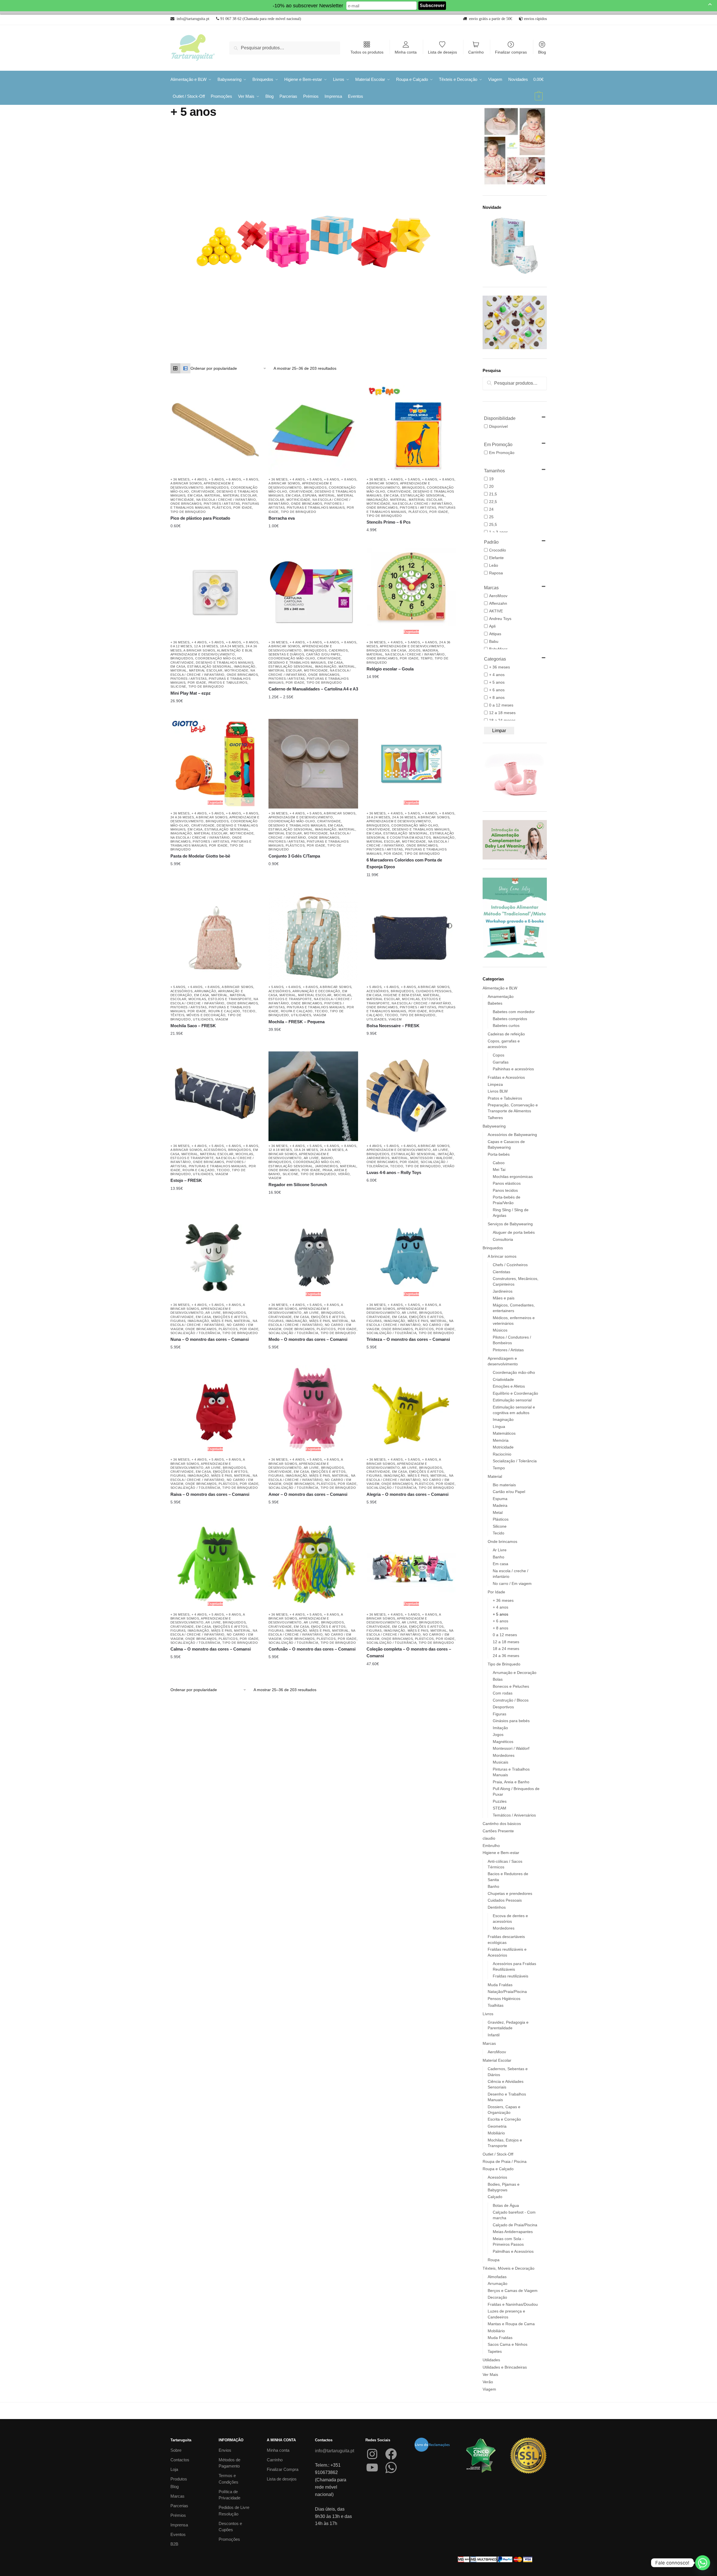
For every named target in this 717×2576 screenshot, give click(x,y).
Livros (488, 2014)
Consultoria (503, 1239)
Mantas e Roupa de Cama (511, 2324)
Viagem (222, 1019)
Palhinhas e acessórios (513, 1069)
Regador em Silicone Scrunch (298, 1185)
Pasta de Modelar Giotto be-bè (200, 856)
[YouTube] (372, 2468)
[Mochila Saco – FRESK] (215, 937)
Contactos (180, 2460)
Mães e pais (222, 1321)
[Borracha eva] (313, 430)
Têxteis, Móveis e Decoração (198, 1015)
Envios (225, 2450)
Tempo (427, 658)
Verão (344, 1174)
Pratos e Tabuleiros (228, 683)
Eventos (178, 2534)
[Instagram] (372, 2454)
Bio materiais (504, 1485)
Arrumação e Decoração (316, 991)
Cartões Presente (498, 1831)
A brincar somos (186, 483)
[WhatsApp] (391, 2468)
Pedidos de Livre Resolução (234, 2511)
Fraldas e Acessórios (506, 1077)
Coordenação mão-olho (219, 658)
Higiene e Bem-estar (402, 995)
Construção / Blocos (511, 1700)
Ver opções (309, 526)
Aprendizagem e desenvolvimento (203, 654)
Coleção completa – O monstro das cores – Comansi (409, 1652)
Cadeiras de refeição (506, 1034)
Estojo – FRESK (186, 1180)
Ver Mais (490, 2375)
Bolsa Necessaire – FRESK (393, 1026)
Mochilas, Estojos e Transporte (220, 999)
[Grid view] (176, 368)
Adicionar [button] (211, 526)
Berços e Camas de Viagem (513, 2291)
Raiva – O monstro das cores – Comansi (210, 1494)
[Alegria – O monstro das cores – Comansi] (411, 1410)
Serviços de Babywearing (510, 1224)
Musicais (500, 1762)
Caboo (499, 1163)
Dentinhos (497, 1907)
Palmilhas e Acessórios (513, 2251)
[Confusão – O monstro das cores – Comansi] (313, 1565)
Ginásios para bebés (511, 1721)
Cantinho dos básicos (502, 1824)
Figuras (178, 1321)
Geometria (497, 2126)
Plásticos (222, 508)
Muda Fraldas (500, 1985)
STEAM (500, 1808)
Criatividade (203, 491)
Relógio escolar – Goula (390, 669)
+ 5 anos (216, 479)
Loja (174, 2469)
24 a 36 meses (182, 817)
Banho (327, 1158)
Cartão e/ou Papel (324, 654)
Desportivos (503, 1707)
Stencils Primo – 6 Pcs (389, 522)
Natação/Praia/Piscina (507, 1992)
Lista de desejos (442, 52)
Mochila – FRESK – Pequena (297, 1022)
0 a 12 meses (181, 646)
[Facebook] (391, 2454)
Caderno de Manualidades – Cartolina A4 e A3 (313, 689)
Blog (542, 52)
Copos (499, 1055)
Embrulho (491, 1846)
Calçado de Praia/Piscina (515, 2225)
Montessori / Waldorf (431, 1158)
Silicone (178, 686)
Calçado (495, 2197)
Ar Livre (311, 1158)
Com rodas (503, 1693)
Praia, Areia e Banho (511, 1782)
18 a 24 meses (232, 646)
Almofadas (497, 2277)
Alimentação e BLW (234, 650)
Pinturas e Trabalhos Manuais (316, 508)
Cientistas (501, 1272)
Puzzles (500, 1801)
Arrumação (205, 991)
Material (213, 495)
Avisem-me (407, 677)
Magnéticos (503, 1742)
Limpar (499, 731)
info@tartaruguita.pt (335, 2451)
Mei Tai (499, 1170)
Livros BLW (498, 1091)
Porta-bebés (499, 1154)
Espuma (309, 495)
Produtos (179, 2479)
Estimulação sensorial (423, 495)
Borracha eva (282, 518)
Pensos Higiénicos (504, 1999)
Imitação (446, 1154)
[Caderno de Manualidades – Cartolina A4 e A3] (313, 593)
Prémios (178, 2515)
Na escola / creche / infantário (226, 500)
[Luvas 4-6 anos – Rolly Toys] (411, 1096)
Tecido (249, 1011)
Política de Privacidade (229, 2495)
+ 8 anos (251, 479)
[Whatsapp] (703, 2563)
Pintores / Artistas (222, 504)
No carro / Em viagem (512, 1583)
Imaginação (377, 500)
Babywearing (494, 1126)
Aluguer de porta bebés (514, 1232)
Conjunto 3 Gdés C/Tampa (294, 856)
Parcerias (179, 2506)
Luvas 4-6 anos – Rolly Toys (394, 1172)
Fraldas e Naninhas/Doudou (513, 2304)
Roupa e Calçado (225, 1011)
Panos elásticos (507, 1183)
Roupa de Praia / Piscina (505, 2161)
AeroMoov (497, 2052)
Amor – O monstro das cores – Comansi (308, 1494)
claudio (489, 1838)
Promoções (229, 2539)
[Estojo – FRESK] (215, 1096)
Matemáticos (504, 1433)
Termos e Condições (228, 2479)
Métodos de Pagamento (229, 2463)
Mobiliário (496, 2133)
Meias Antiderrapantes (513, 2232)
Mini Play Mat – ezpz (191, 693)
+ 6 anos (234, 479)
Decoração (497, 2297)
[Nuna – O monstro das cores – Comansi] (215, 1255)
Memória (501, 1440)
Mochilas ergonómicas (513, 1177)
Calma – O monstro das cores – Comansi (211, 1649)
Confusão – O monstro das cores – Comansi (312, 1649)
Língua (499, 1427)
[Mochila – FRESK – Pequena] (313, 937)
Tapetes (495, 2351)
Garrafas (501, 1062)
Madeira (430, 650)
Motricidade (182, 500)
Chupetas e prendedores (510, 1893)
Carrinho (476, 52)
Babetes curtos (506, 1025)
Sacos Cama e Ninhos (508, 2344)
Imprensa (179, 2525)
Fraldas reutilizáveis (510, 1976)
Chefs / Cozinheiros (510, 1265)
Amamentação (501, 996)
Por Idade (243, 508)
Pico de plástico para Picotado (200, 518)
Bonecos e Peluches (511, 1686)
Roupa (494, 2260)
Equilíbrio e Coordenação (515, 1393)
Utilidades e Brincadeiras (505, 2367)
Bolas (498, 1679)
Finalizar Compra (283, 2469)
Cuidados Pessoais (434, 991)
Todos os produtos (367, 52)
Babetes (495, 1003)
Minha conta (406, 52)
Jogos (415, 650)
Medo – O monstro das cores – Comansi (308, 1339)
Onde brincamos (186, 504)
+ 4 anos (199, 479)
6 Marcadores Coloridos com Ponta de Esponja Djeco (404, 863)
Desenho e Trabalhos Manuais (225, 663)
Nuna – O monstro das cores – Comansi (210, 1339)
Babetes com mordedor (514, 1012)
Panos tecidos (505, 1190)
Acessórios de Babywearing (512, 1135)
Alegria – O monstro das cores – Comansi (408, 1494)
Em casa (195, 495)
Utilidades (203, 1019)
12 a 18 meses (206, 646)
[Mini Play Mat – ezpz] (215, 593)
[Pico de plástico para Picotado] (215, 430)
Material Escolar (240, 495)
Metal (498, 1512)
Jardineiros (327, 1166)
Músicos (500, 1330)
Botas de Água (506, 2205)
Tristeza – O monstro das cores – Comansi (408, 1339)
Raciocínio (502, 1454)
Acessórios (182, 991)
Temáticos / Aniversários (514, 1815)
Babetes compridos (510, 1019)
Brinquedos (217, 488)
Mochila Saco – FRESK (193, 1026)
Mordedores (504, 1755)
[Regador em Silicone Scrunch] (313, 1096)
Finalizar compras (511, 52)
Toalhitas (496, 2005)
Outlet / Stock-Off (498, 2154)
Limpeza (495, 1084)
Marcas (489, 2043)
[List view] (185, 368)
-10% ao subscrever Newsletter (308, 6)
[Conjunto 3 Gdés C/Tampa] (313, 764)
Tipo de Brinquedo (188, 512)
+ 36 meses (180, 479)
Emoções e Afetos (230, 1317)
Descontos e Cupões (230, 2527)
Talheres (495, 1118)
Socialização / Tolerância (196, 1333)
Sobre (176, 2450)
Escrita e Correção (504, 2119)
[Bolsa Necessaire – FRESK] (411, 937)
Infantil (494, 2035)
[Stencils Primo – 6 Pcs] (411, 430)
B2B (174, 2544)
